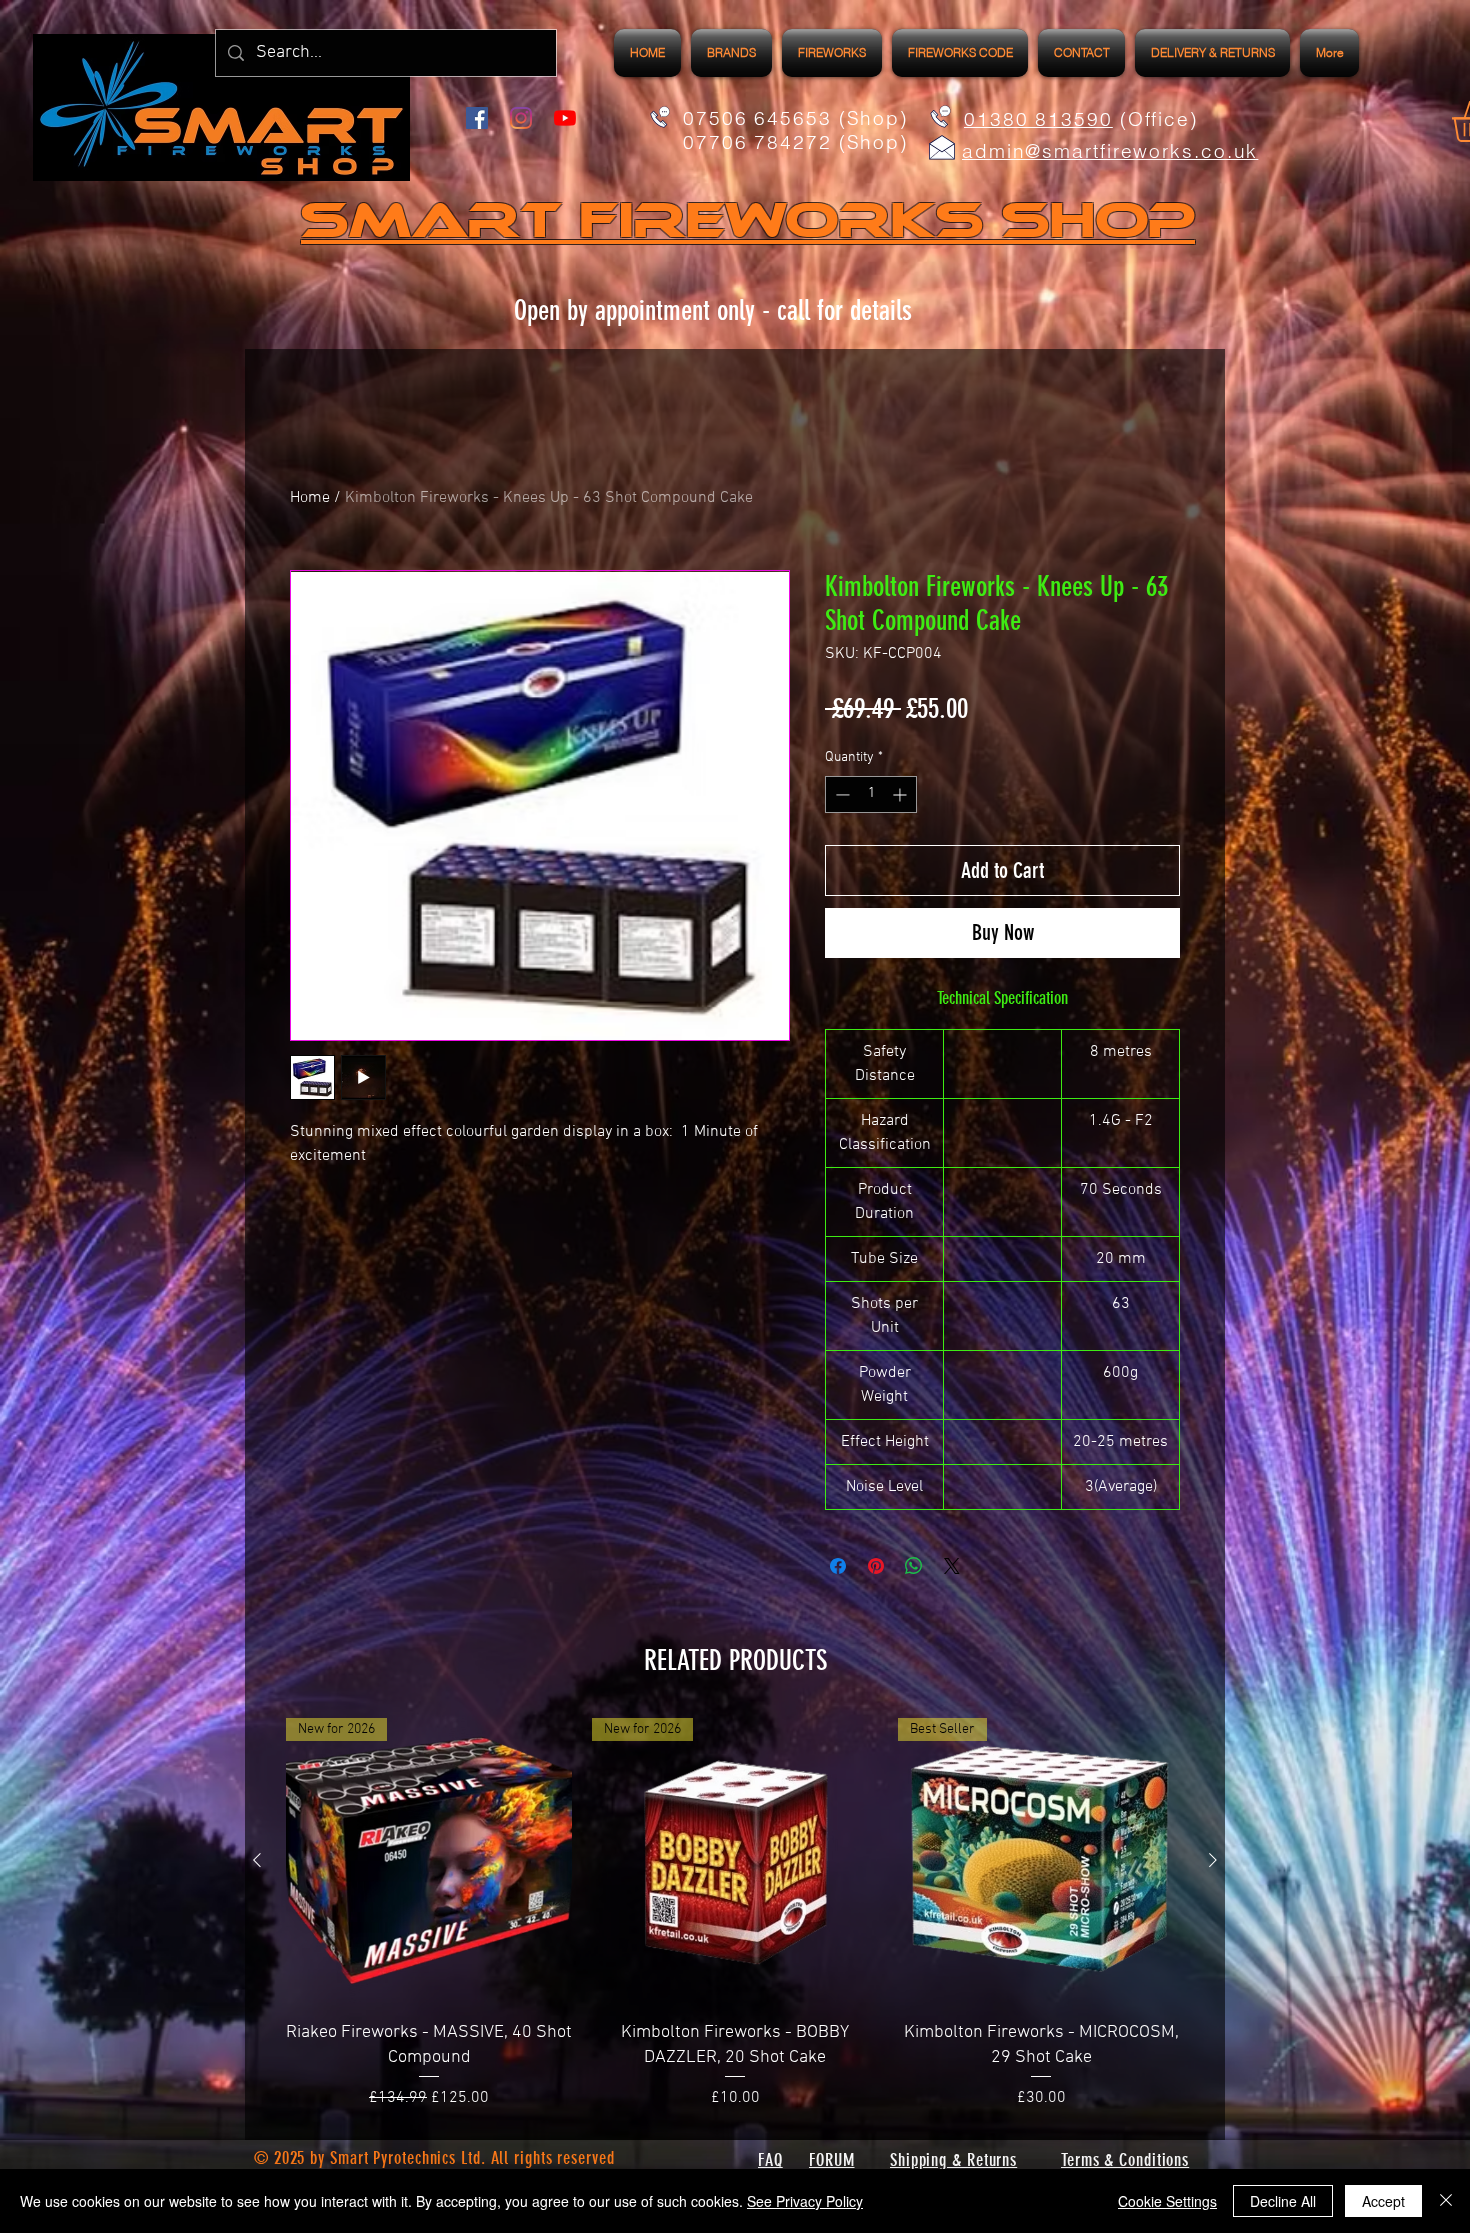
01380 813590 (1038, 119)
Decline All (1283, 2201)
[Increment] (901, 794)
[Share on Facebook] (838, 1566)
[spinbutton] (871, 794)
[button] (832, 53)
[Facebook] (477, 118)
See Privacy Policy (805, 2201)
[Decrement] (840, 794)
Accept (1383, 2201)
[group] (735, 1914)
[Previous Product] (257, 1860)
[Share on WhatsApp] (914, 1566)
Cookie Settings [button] (1167, 2201)
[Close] (1446, 2201)
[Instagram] (521, 118)
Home (310, 498)
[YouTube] (565, 118)
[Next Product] (1213, 1860)
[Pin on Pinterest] (876, 1566)
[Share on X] (952, 1566)
